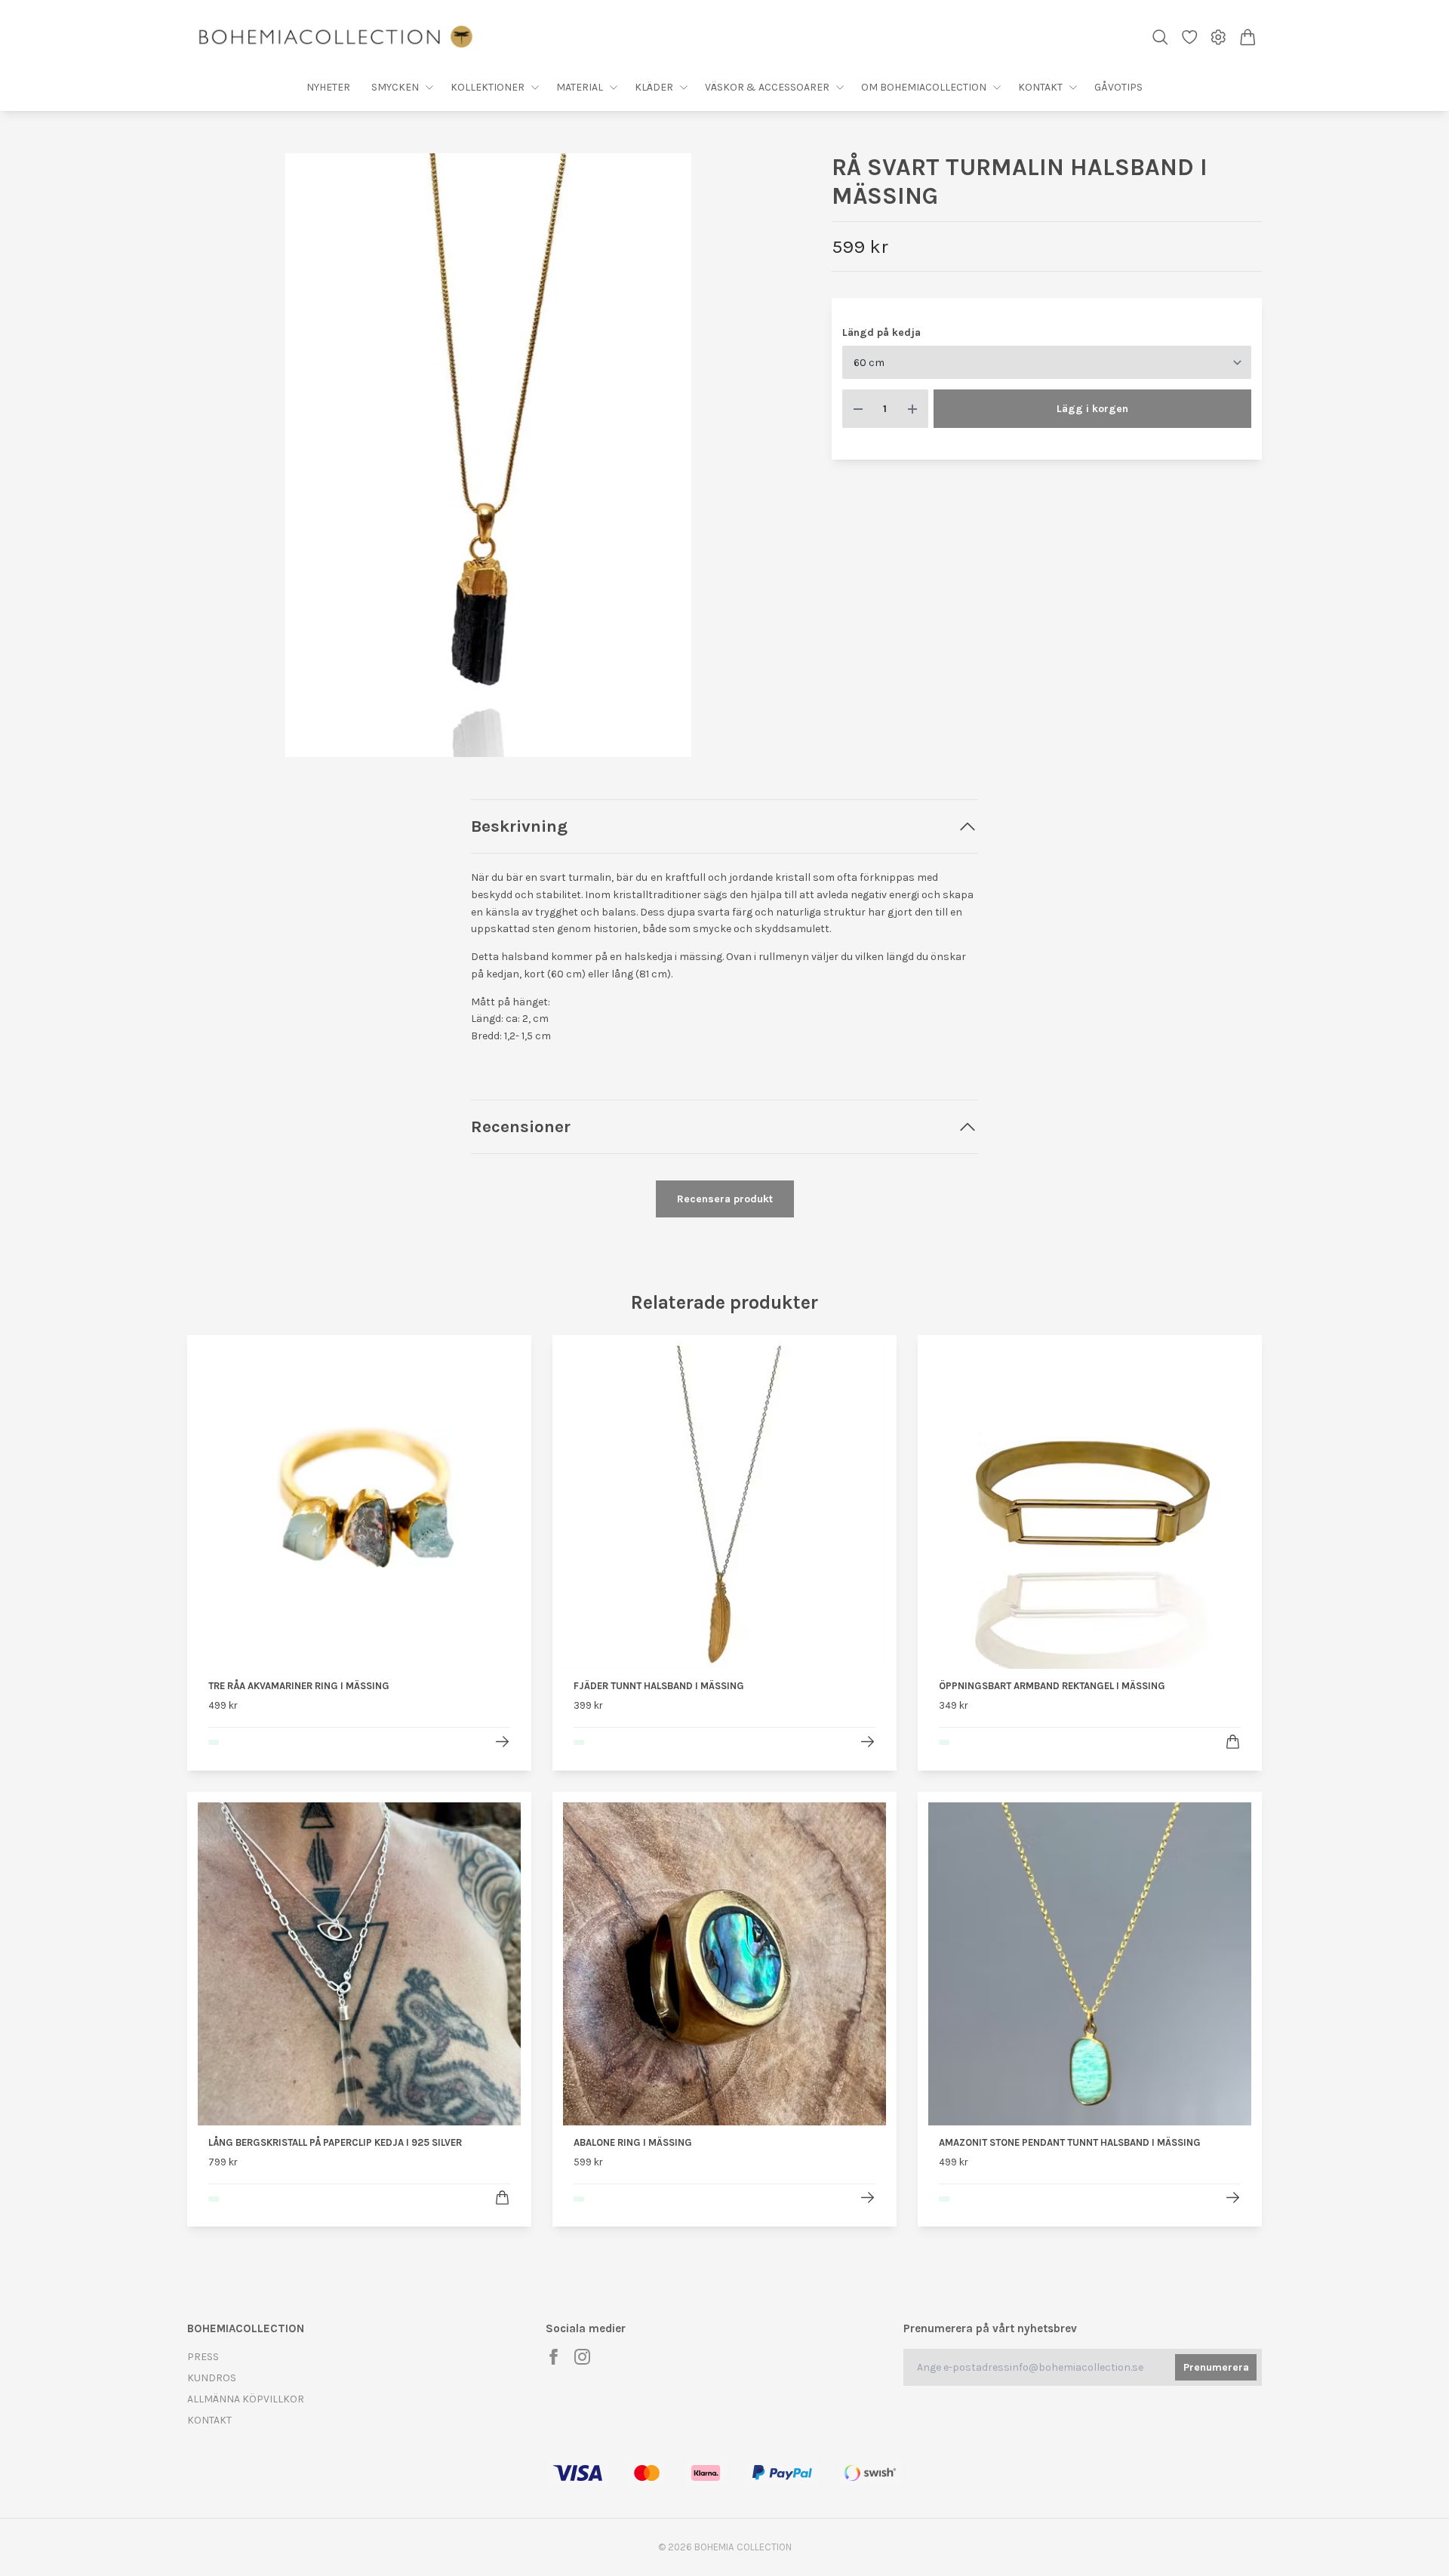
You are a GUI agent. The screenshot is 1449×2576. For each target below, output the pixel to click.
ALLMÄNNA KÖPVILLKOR (246, 2399)
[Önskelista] (1190, 37)
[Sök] (1160, 37)
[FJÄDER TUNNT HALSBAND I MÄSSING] (868, 1742)
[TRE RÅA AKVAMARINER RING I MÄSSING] (502, 1742)
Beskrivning (519, 826)
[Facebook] (554, 2357)
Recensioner (521, 1126)
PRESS (203, 2357)
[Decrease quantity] (858, 409)
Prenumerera (1216, 2367)
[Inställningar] (1218, 37)
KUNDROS (212, 2378)
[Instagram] (582, 2357)
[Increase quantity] (912, 409)
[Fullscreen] (488, 455)
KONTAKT (209, 2420)
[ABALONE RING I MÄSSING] (868, 2197)
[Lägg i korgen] (1233, 1742)
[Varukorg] (1248, 37)
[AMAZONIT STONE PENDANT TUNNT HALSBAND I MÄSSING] (1233, 2197)
